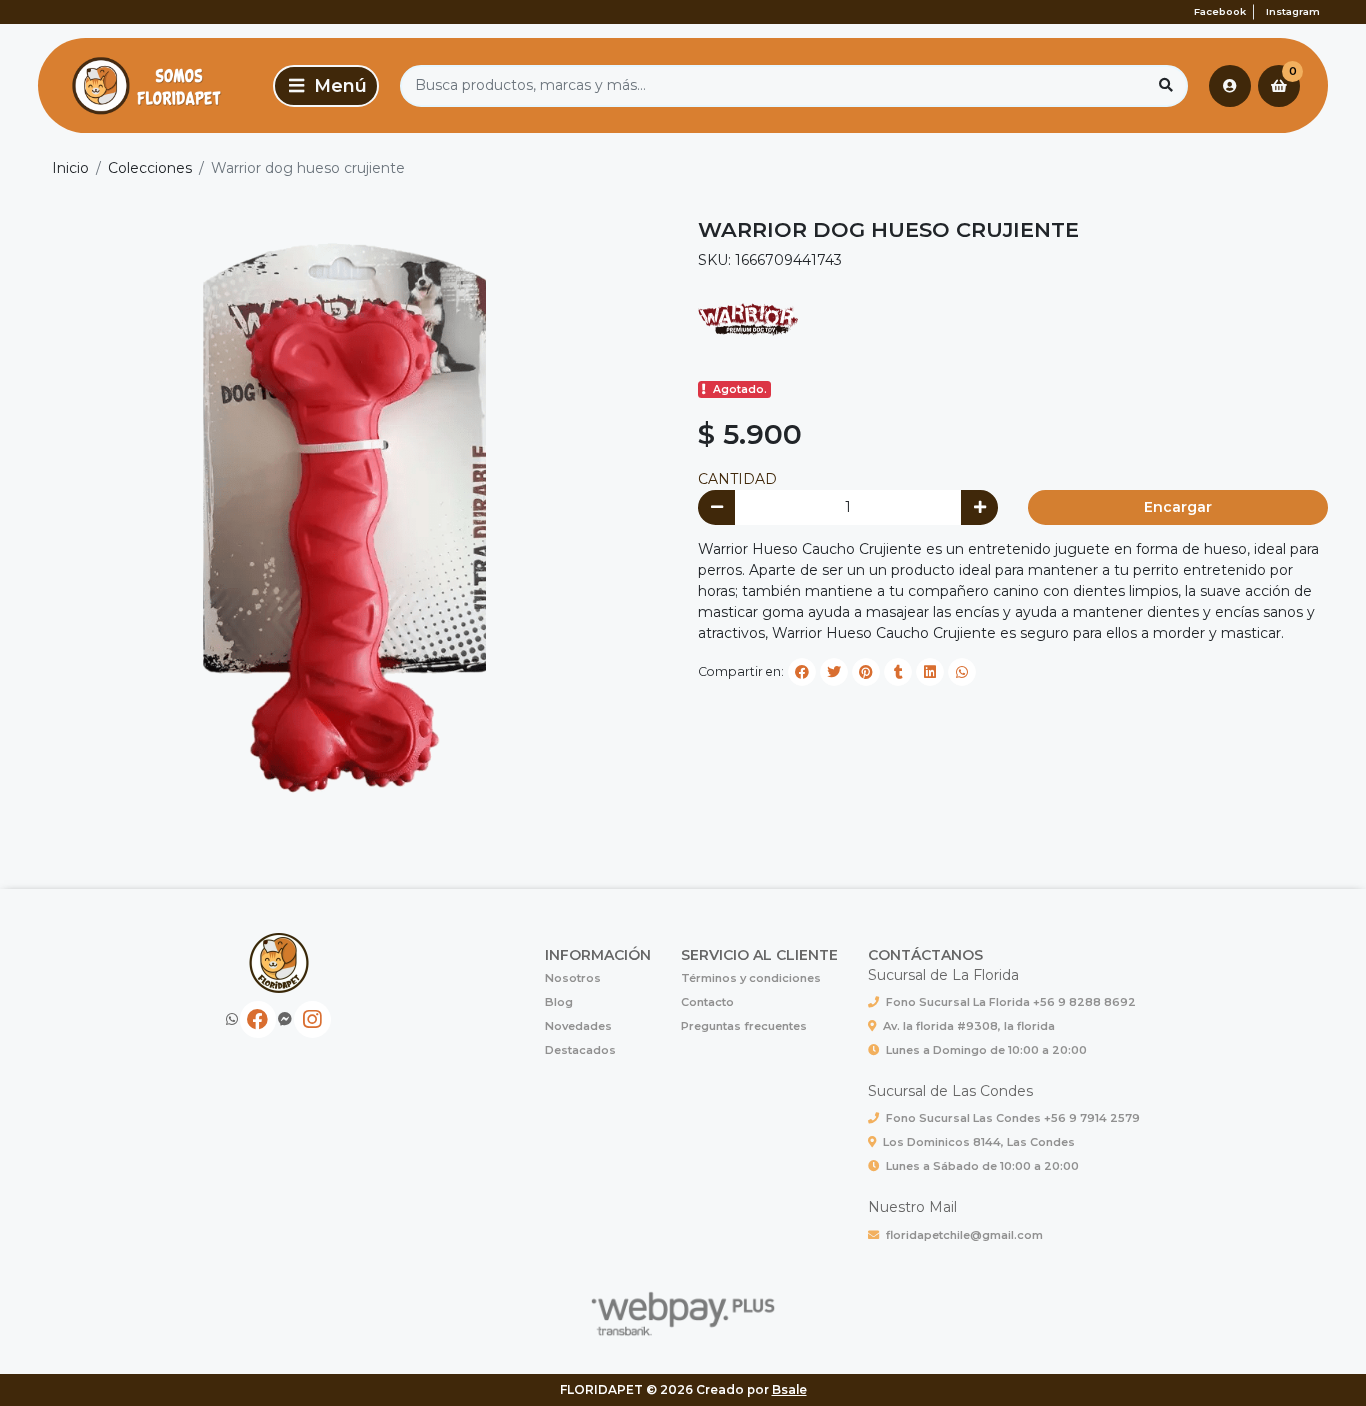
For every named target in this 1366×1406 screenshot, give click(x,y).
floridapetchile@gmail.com (964, 1235)
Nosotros (573, 978)
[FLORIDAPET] (152, 85)
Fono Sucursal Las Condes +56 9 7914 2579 (1013, 1118)
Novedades (578, 1026)
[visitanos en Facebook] (258, 1019)
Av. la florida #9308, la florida (969, 1026)
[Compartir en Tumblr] (898, 672)
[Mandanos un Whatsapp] (232, 1019)
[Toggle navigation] (326, 86)
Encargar (1178, 507)
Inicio (70, 168)
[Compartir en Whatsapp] (962, 672)
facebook (1220, 11)
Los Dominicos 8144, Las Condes (979, 1142)
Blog (559, 1002)
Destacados (580, 1050)
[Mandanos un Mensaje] (285, 1019)
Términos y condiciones (751, 978)
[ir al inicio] (279, 963)
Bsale (789, 1389)
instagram (1293, 11)
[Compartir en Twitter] (834, 672)
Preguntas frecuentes (744, 1026)
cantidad (737, 479)
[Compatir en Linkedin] (930, 672)
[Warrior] (748, 319)
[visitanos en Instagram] (312, 1019)
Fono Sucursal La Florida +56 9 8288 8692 (1011, 1002)
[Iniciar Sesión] (1230, 86)
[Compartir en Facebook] (802, 672)
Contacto (707, 1002)
